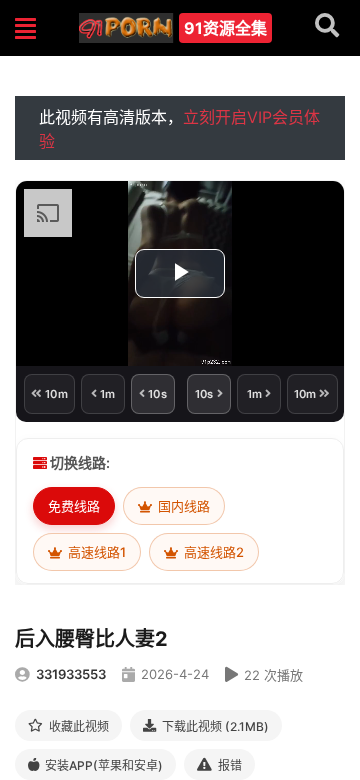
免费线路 (74, 506)
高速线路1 (95, 552)
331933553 (71, 674)
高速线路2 (212, 552)
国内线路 (182, 506)
